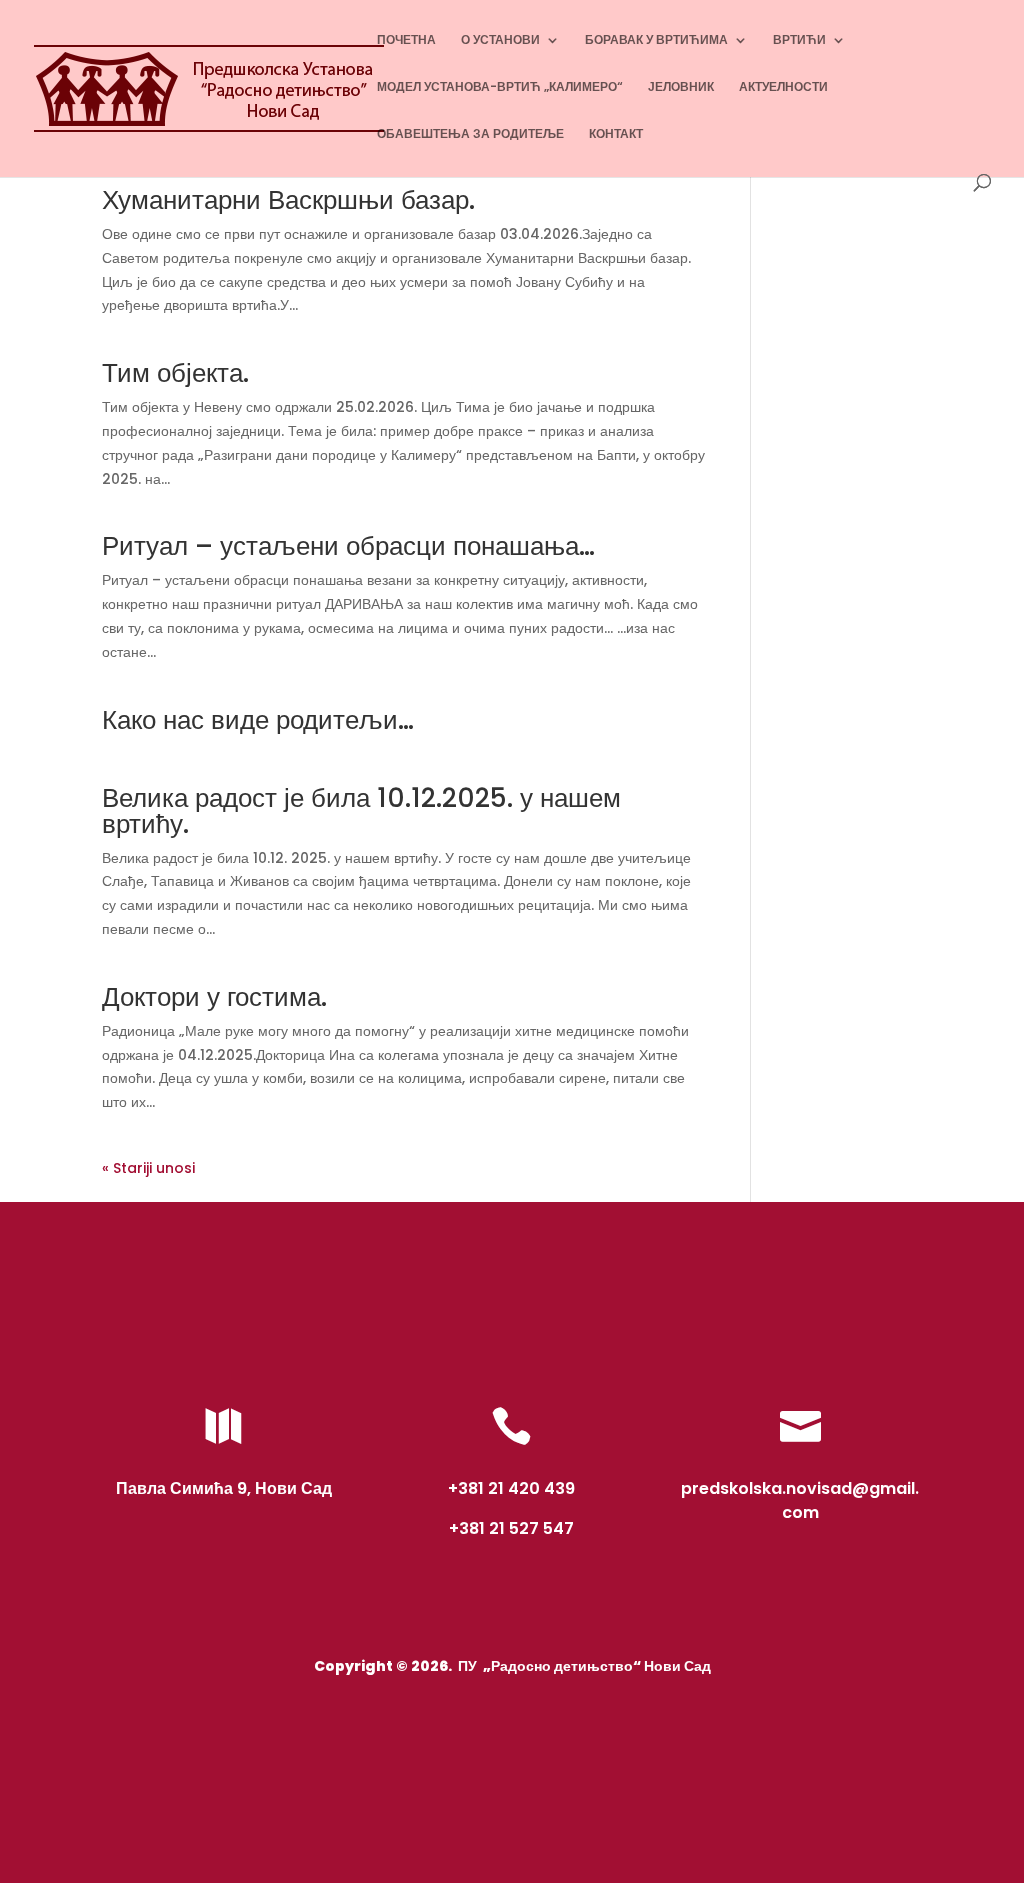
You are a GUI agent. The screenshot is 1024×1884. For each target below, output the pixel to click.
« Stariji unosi (148, 1168)
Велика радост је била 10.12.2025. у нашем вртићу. (361, 811)
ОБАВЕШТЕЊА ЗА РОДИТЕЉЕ (470, 134)
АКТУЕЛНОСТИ (783, 87)
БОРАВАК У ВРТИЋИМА (656, 40)
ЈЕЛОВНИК (681, 87)
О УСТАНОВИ (500, 40)
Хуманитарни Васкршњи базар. (288, 200)
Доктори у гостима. (214, 997)
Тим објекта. (175, 373)
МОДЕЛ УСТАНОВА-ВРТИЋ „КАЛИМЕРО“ (500, 87)
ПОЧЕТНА (406, 40)
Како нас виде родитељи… (258, 720)
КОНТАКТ (616, 134)
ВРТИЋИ (799, 40)
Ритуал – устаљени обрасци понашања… (348, 546)
